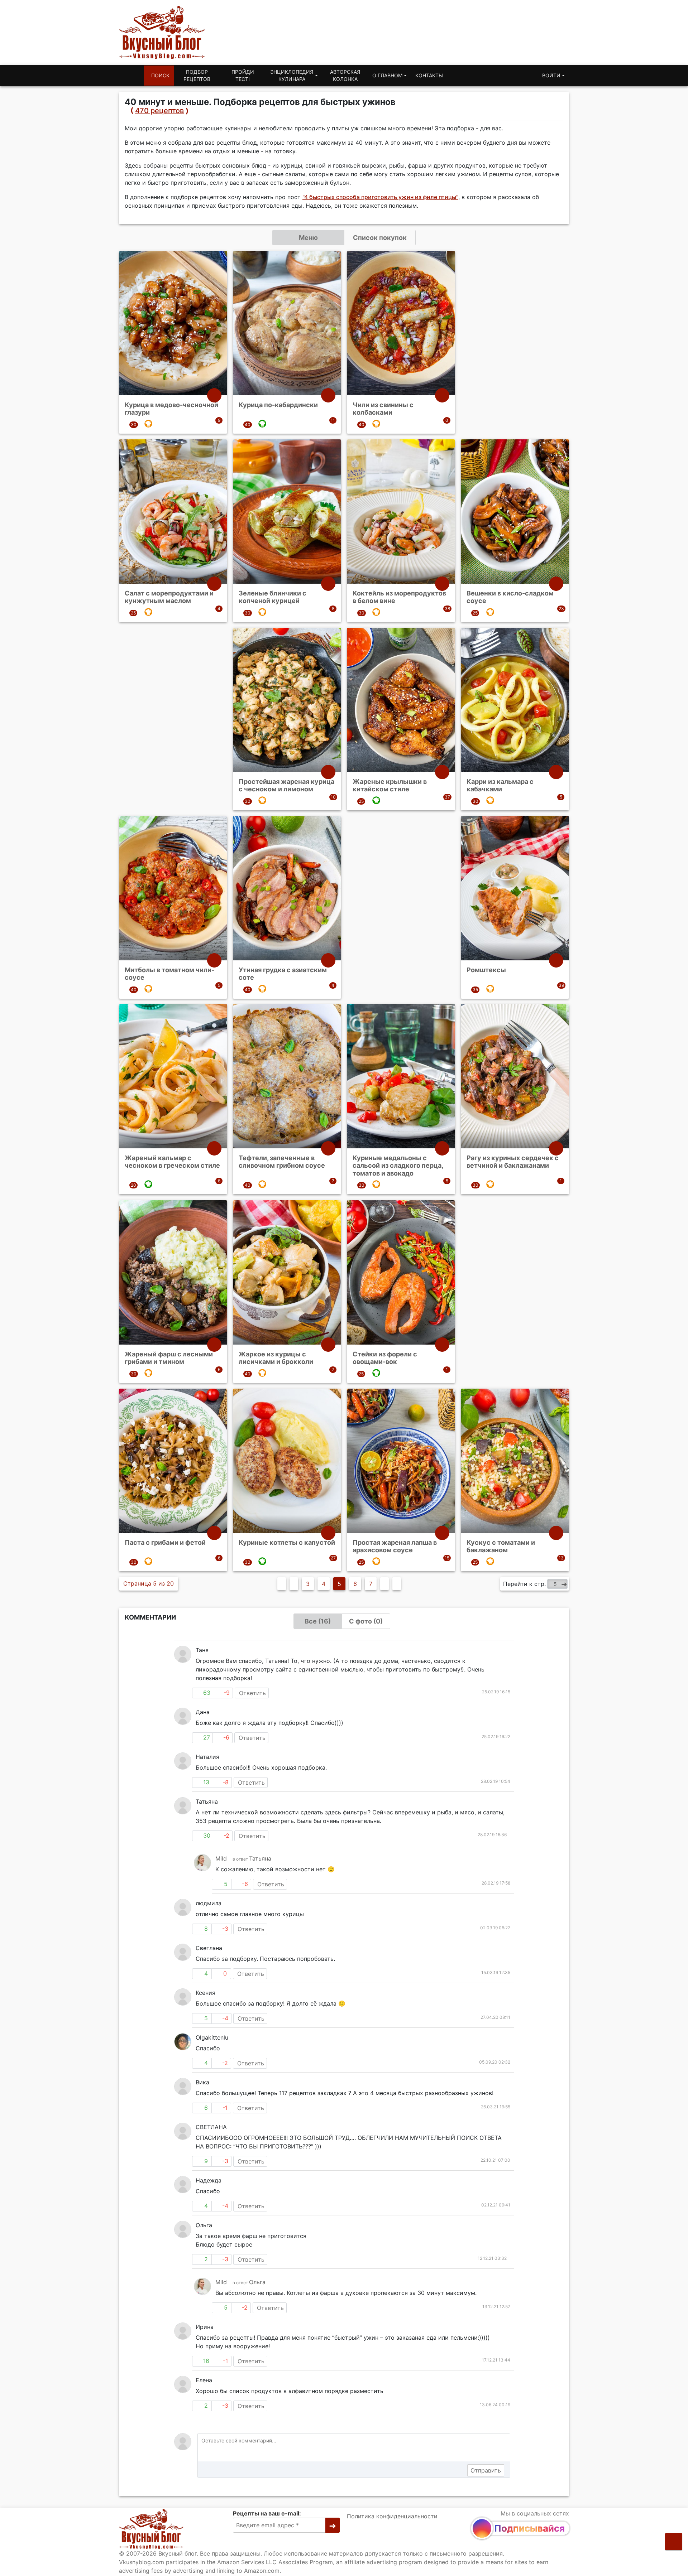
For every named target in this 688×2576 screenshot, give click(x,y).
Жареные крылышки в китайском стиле (390, 785)
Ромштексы (486, 969)
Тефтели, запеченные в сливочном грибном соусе (282, 1162)
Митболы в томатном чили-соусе (169, 973)
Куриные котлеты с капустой (287, 1542)
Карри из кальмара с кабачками (500, 785)
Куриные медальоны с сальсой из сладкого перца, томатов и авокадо (398, 1166)
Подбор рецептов (197, 75)
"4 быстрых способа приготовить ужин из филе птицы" (380, 197)
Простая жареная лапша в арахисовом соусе (395, 1546)
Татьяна (260, 1858)
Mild (221, 1858)
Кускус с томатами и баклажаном (501, 1546)
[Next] (384, 1584)
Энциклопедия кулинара (292, 75)
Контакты (429, 75)
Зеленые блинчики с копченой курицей (273, 597)
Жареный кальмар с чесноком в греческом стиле (172, 1162)
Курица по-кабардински (278, 405)
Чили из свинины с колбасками (383, 409)
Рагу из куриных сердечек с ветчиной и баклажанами (513, 1162)
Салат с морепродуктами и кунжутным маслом (169, 597)
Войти (551, 75)
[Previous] (294, 1584)
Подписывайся (529, 2528)
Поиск (160, 75)
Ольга (257, 2282)
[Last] (397, 1584)
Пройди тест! (243, 75)
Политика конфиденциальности (392, 2516)
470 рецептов (159, 111)
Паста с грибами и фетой (165, 1542)
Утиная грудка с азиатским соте (283, 973)
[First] (282, 1584)
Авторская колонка (345, 75)
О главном (387, 75)
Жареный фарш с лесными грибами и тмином (169, 1358)
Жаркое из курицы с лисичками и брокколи (276, 1358)
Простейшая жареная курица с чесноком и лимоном (286, 785)
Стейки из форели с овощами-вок (385, 1358)
